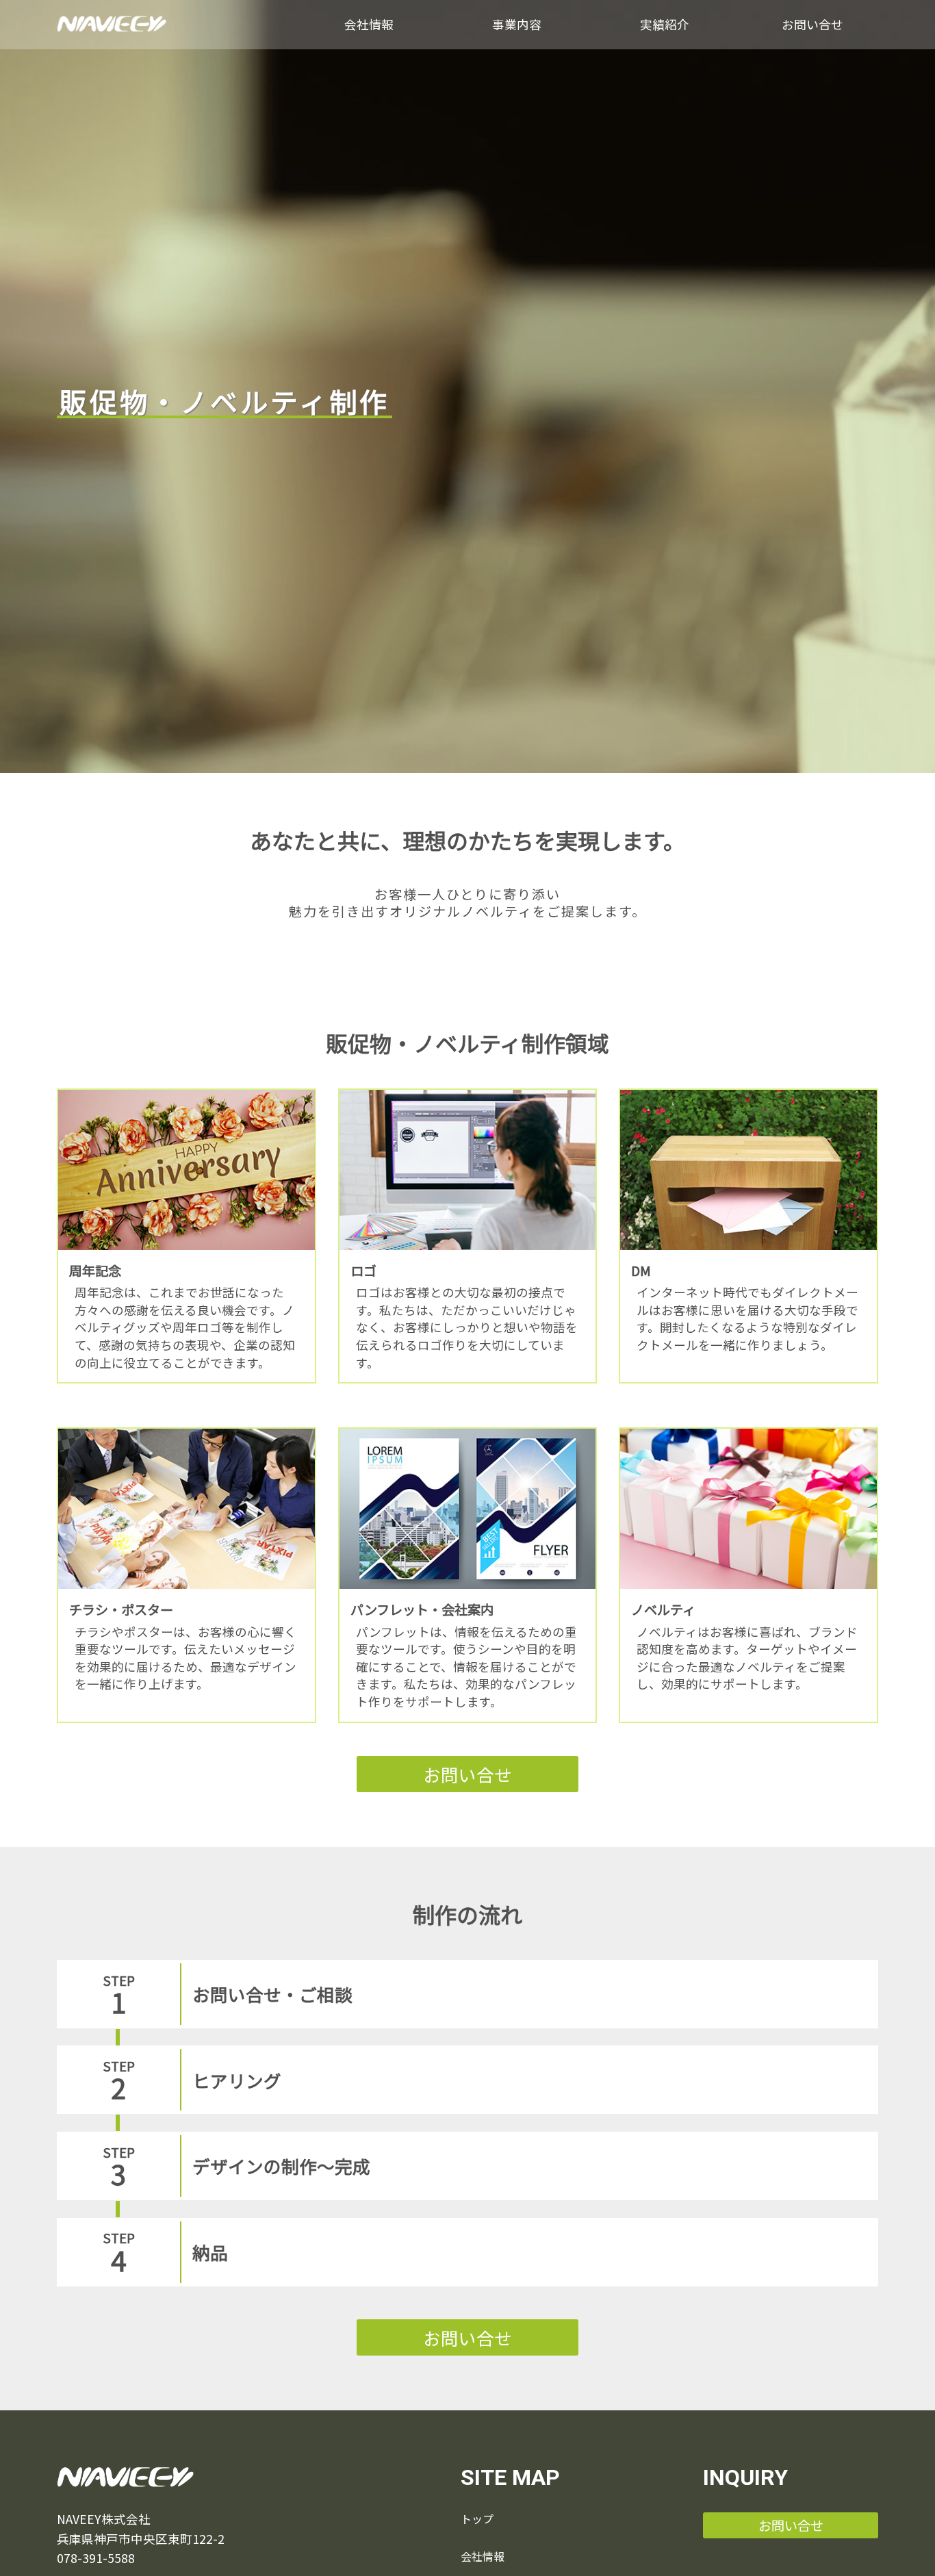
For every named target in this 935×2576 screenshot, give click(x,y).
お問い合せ (812, 24)
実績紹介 (665, 24)
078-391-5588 (96, 2558)
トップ (477, 2518)
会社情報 (369, 24)
